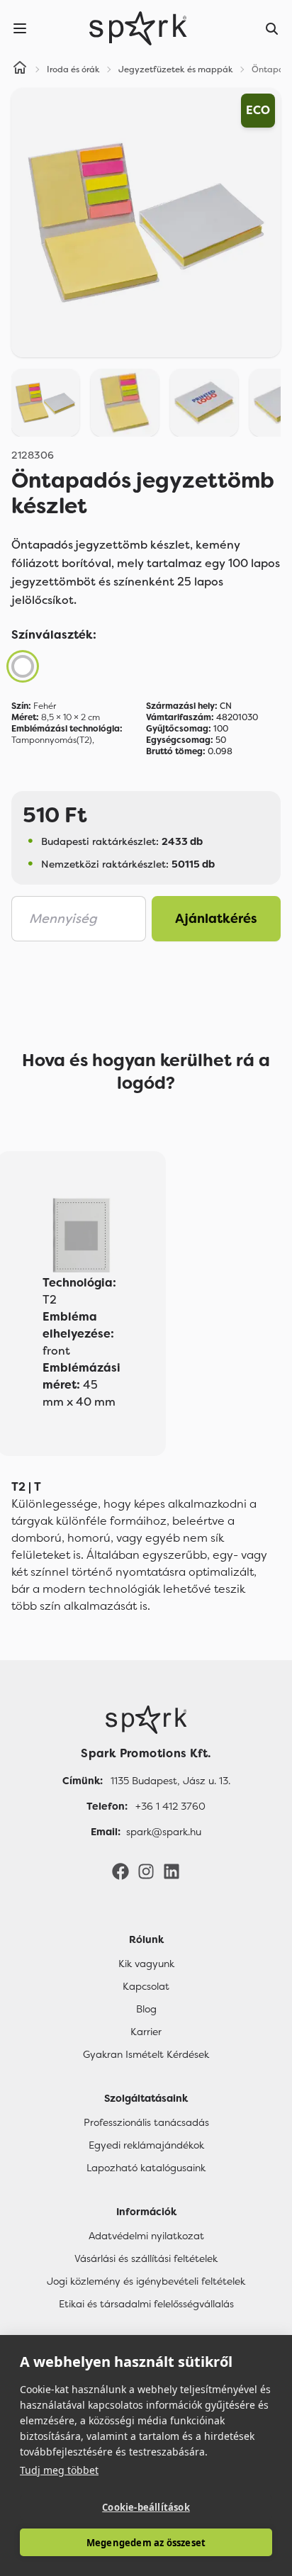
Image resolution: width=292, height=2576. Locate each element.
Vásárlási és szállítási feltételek (146, 2258)
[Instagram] (146, 1871)
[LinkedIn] (172, 1871)
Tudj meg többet (59, 2470)
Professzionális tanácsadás (146, 2122)
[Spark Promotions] (138, 28)
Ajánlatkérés (216, 919)
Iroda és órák (73, 69)
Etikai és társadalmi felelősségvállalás (146, 2304)
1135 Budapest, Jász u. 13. (170, 1781)
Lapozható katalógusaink (146, 2168)
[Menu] (20, 28)
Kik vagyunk (146, 1964)
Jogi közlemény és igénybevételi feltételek (146, 2281)
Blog (146, 2009)
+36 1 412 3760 (170, 1806)
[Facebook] (120, 1871)
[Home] (20, 69)
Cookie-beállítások (146, 2507)
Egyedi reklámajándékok (146, 2145)
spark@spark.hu (164, 1832)
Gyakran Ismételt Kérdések (146, 2054)
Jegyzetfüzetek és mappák (176, 69)
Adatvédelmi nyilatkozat (146, 2236)
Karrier (146, 2032)
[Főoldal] (146, 1720)
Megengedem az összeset (146, 2543)
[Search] (272, 28)
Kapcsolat (146, 1986)
